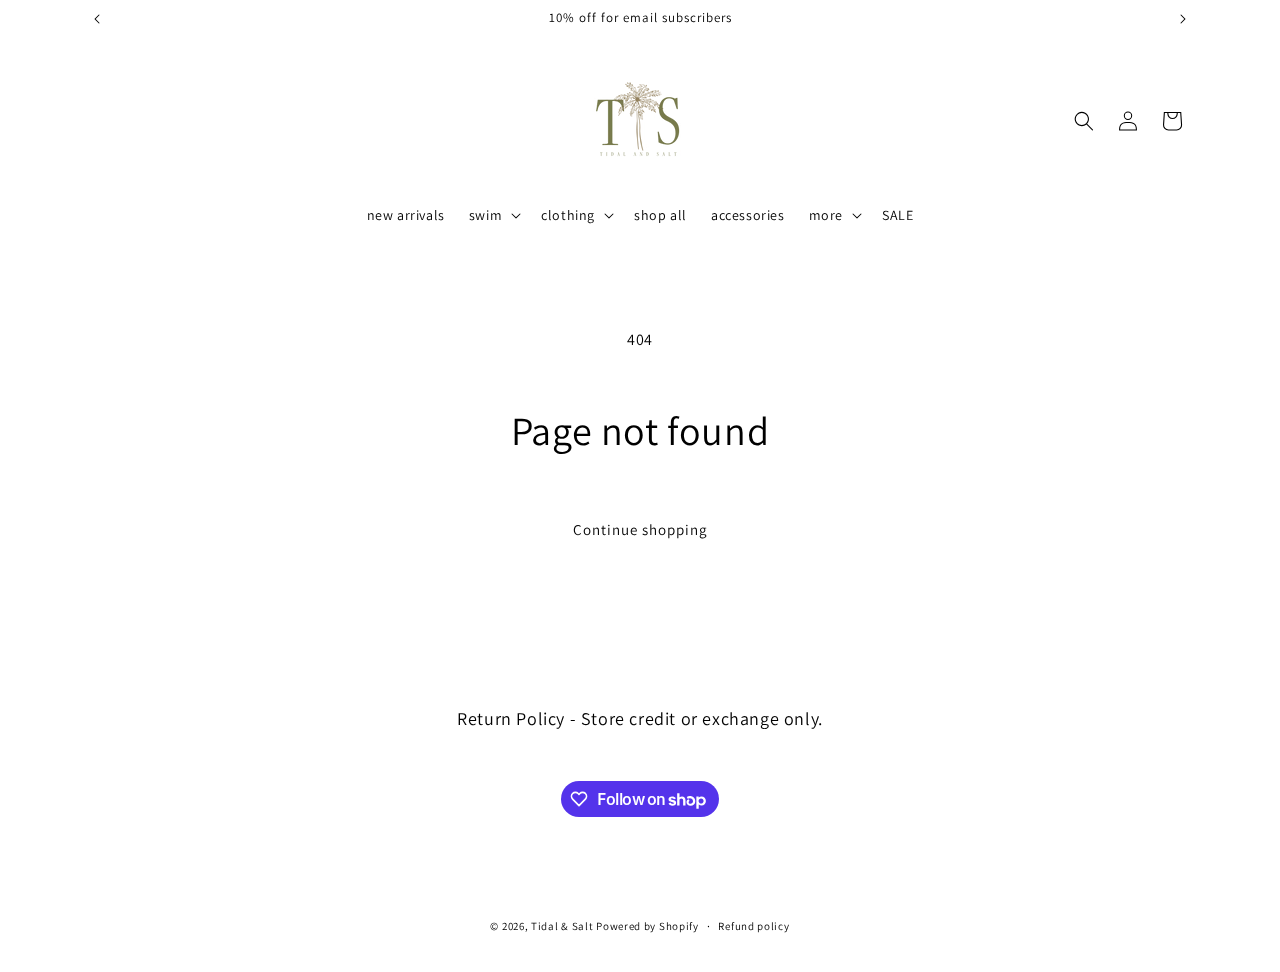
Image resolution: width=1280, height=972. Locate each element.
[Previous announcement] (97, 19)
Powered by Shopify (647, 926)
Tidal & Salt (562, 926)
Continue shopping (640, 529)
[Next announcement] (1183, 19)
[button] (493, 215)
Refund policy (753, 926)
